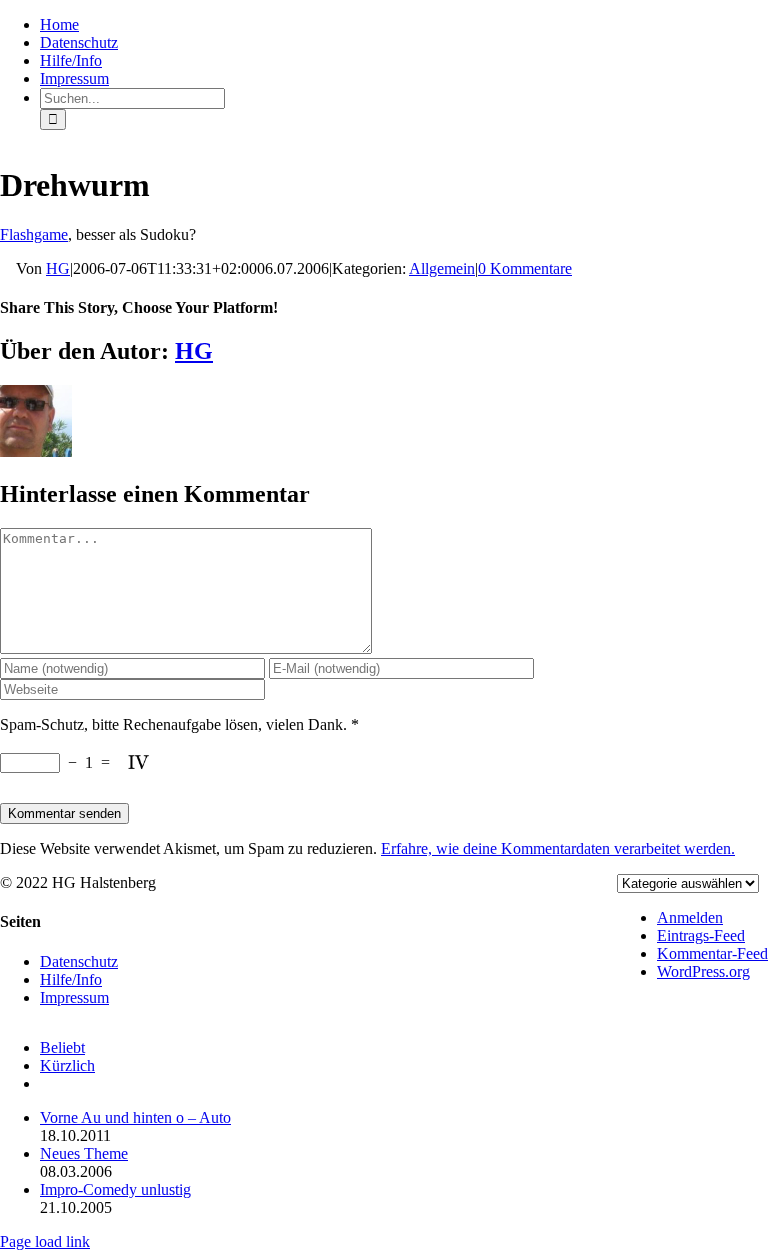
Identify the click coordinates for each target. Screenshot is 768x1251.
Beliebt (62, 1047)
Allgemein (442, 268)
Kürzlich (67, 1065)
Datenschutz (79, 961)
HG (58, 268)
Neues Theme (84, 1153)
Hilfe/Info (71, 979)
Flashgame (34, 234)
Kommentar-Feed (712, 953)
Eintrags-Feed (701, 935)
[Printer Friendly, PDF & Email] (8, 269)
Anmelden (690, 917)
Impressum (74, 997)
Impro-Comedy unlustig (115, 1189)
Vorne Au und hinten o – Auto (135, 1117)
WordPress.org (703, 971)
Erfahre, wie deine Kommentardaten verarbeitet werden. (558, 848)
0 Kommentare (525, 268)
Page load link (45, 1241)
